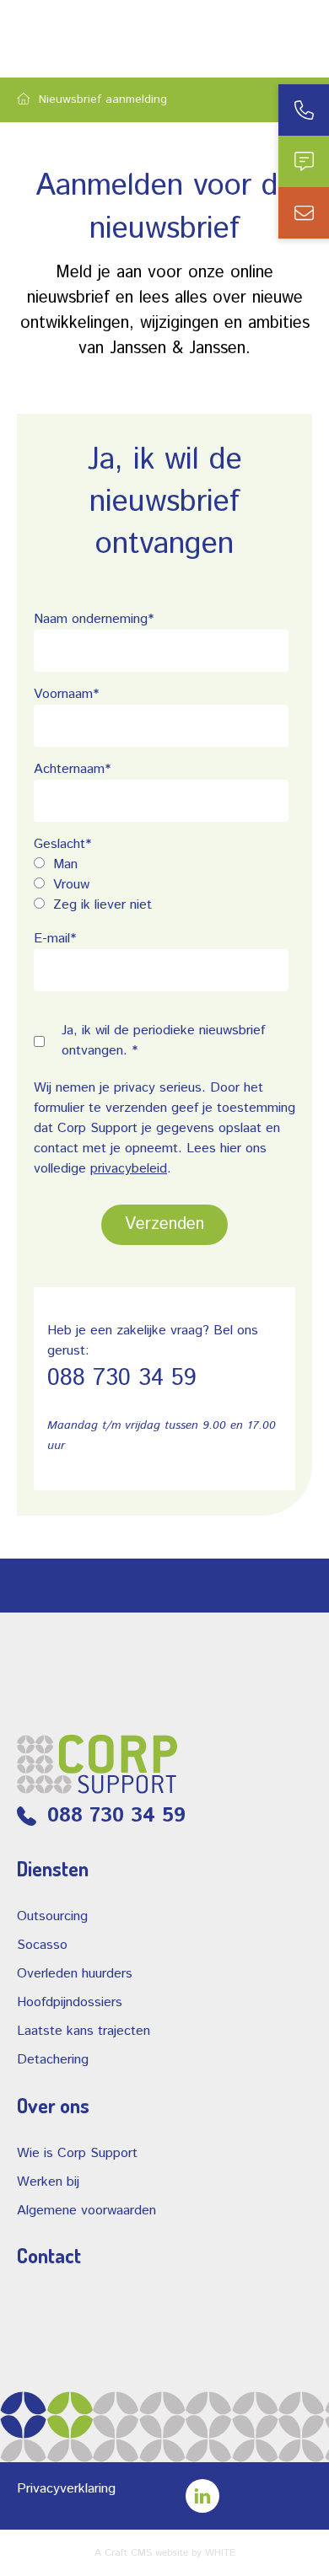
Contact (49, 2256)
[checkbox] (161, 885)
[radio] (161, 865)
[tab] (304, 110)
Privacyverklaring (66, 2489)
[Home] (24, 99)
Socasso (42, 1945)
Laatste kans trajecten (84, 2031)
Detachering (53, 2060)
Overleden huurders (75, 1974)
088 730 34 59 (122, 1378)
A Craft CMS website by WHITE (165, 2553)
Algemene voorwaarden (86, 2211)
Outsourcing (52, 1916)
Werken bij (48, 2182)
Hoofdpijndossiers (70, 2002)
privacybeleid (129, 1169)
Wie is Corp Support (77, 2153)
